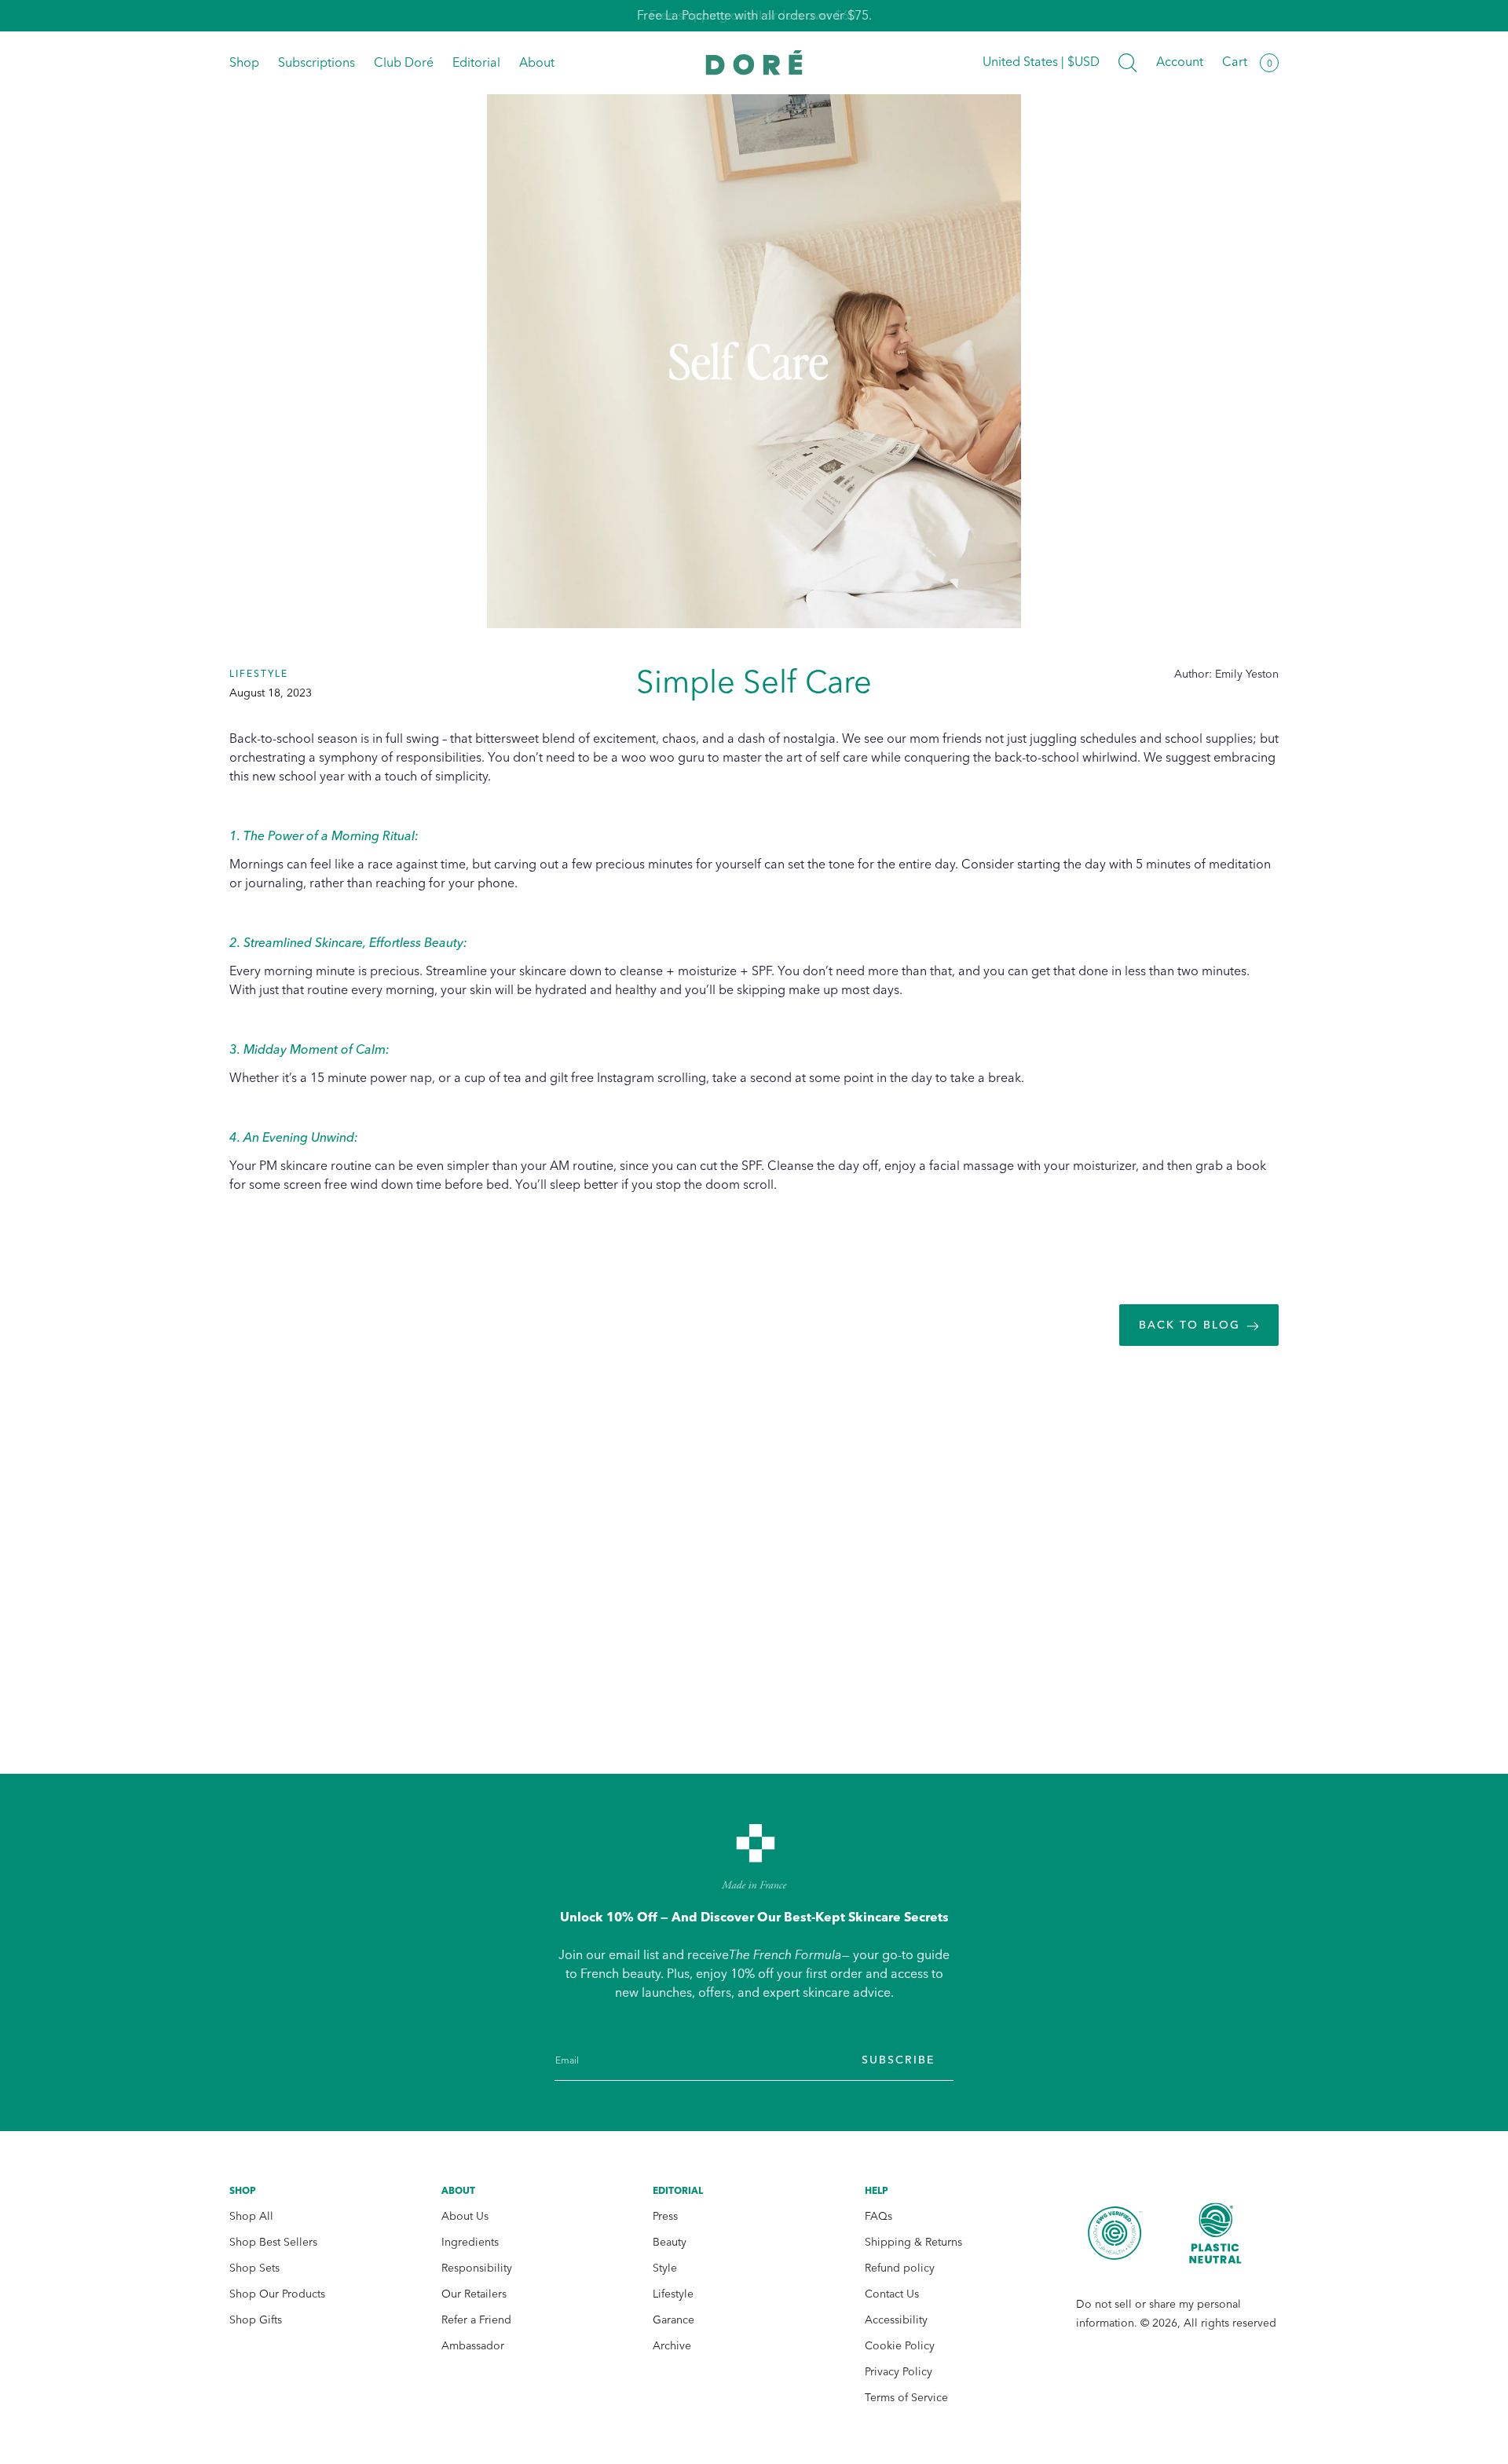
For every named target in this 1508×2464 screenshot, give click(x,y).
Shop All (251, 2216)
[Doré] (754, 62)
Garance (673, 2320)
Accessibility (896, 2320)
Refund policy (900, 2268)
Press (665, 2216)
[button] (1128, 63)
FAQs (878, 2216)
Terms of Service (906, 2398)
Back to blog (1190, 1325)
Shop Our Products (277, 2294)
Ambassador (473, 2346)
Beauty (670, 2242)
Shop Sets (254, 2268)
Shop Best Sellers (273, 2242)
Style (665, 2268)
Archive (672, 2346)
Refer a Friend (476, 2320)
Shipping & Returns (913, 2242)
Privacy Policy (899, 2372)
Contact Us (892, 2294)
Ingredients (470, 2242)
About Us (465, 2216)
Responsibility (477, 2268)
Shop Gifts (256, 2320)
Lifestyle (673, 2294)
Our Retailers (474, 2294)
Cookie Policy (900, 2346)
